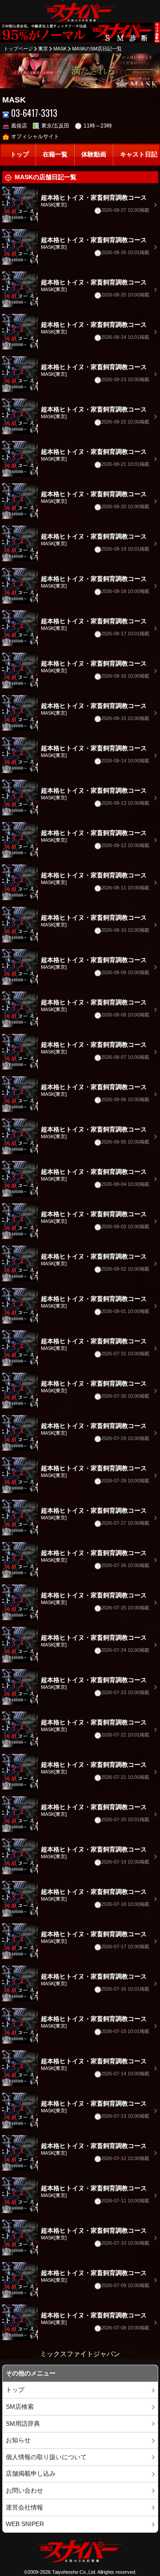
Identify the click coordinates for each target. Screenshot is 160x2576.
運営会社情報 (24, 2508)
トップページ (18, 49)
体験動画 (94, 154)
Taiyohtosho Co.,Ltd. (74, 2572)
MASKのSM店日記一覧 (97, 49)
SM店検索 (20, 2407)
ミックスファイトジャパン (80, 2354)
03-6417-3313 (34, 113)
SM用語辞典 (23, 2424)
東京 (43, 49)
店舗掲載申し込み (31, 2474)
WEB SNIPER (25, 2524)
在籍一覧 (55, 154)
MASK (60, 49)
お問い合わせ (24, 2491)
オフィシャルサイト (35, 136)
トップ (20, 154)
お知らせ (18, 2440)
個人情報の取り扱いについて (46, 2457)
